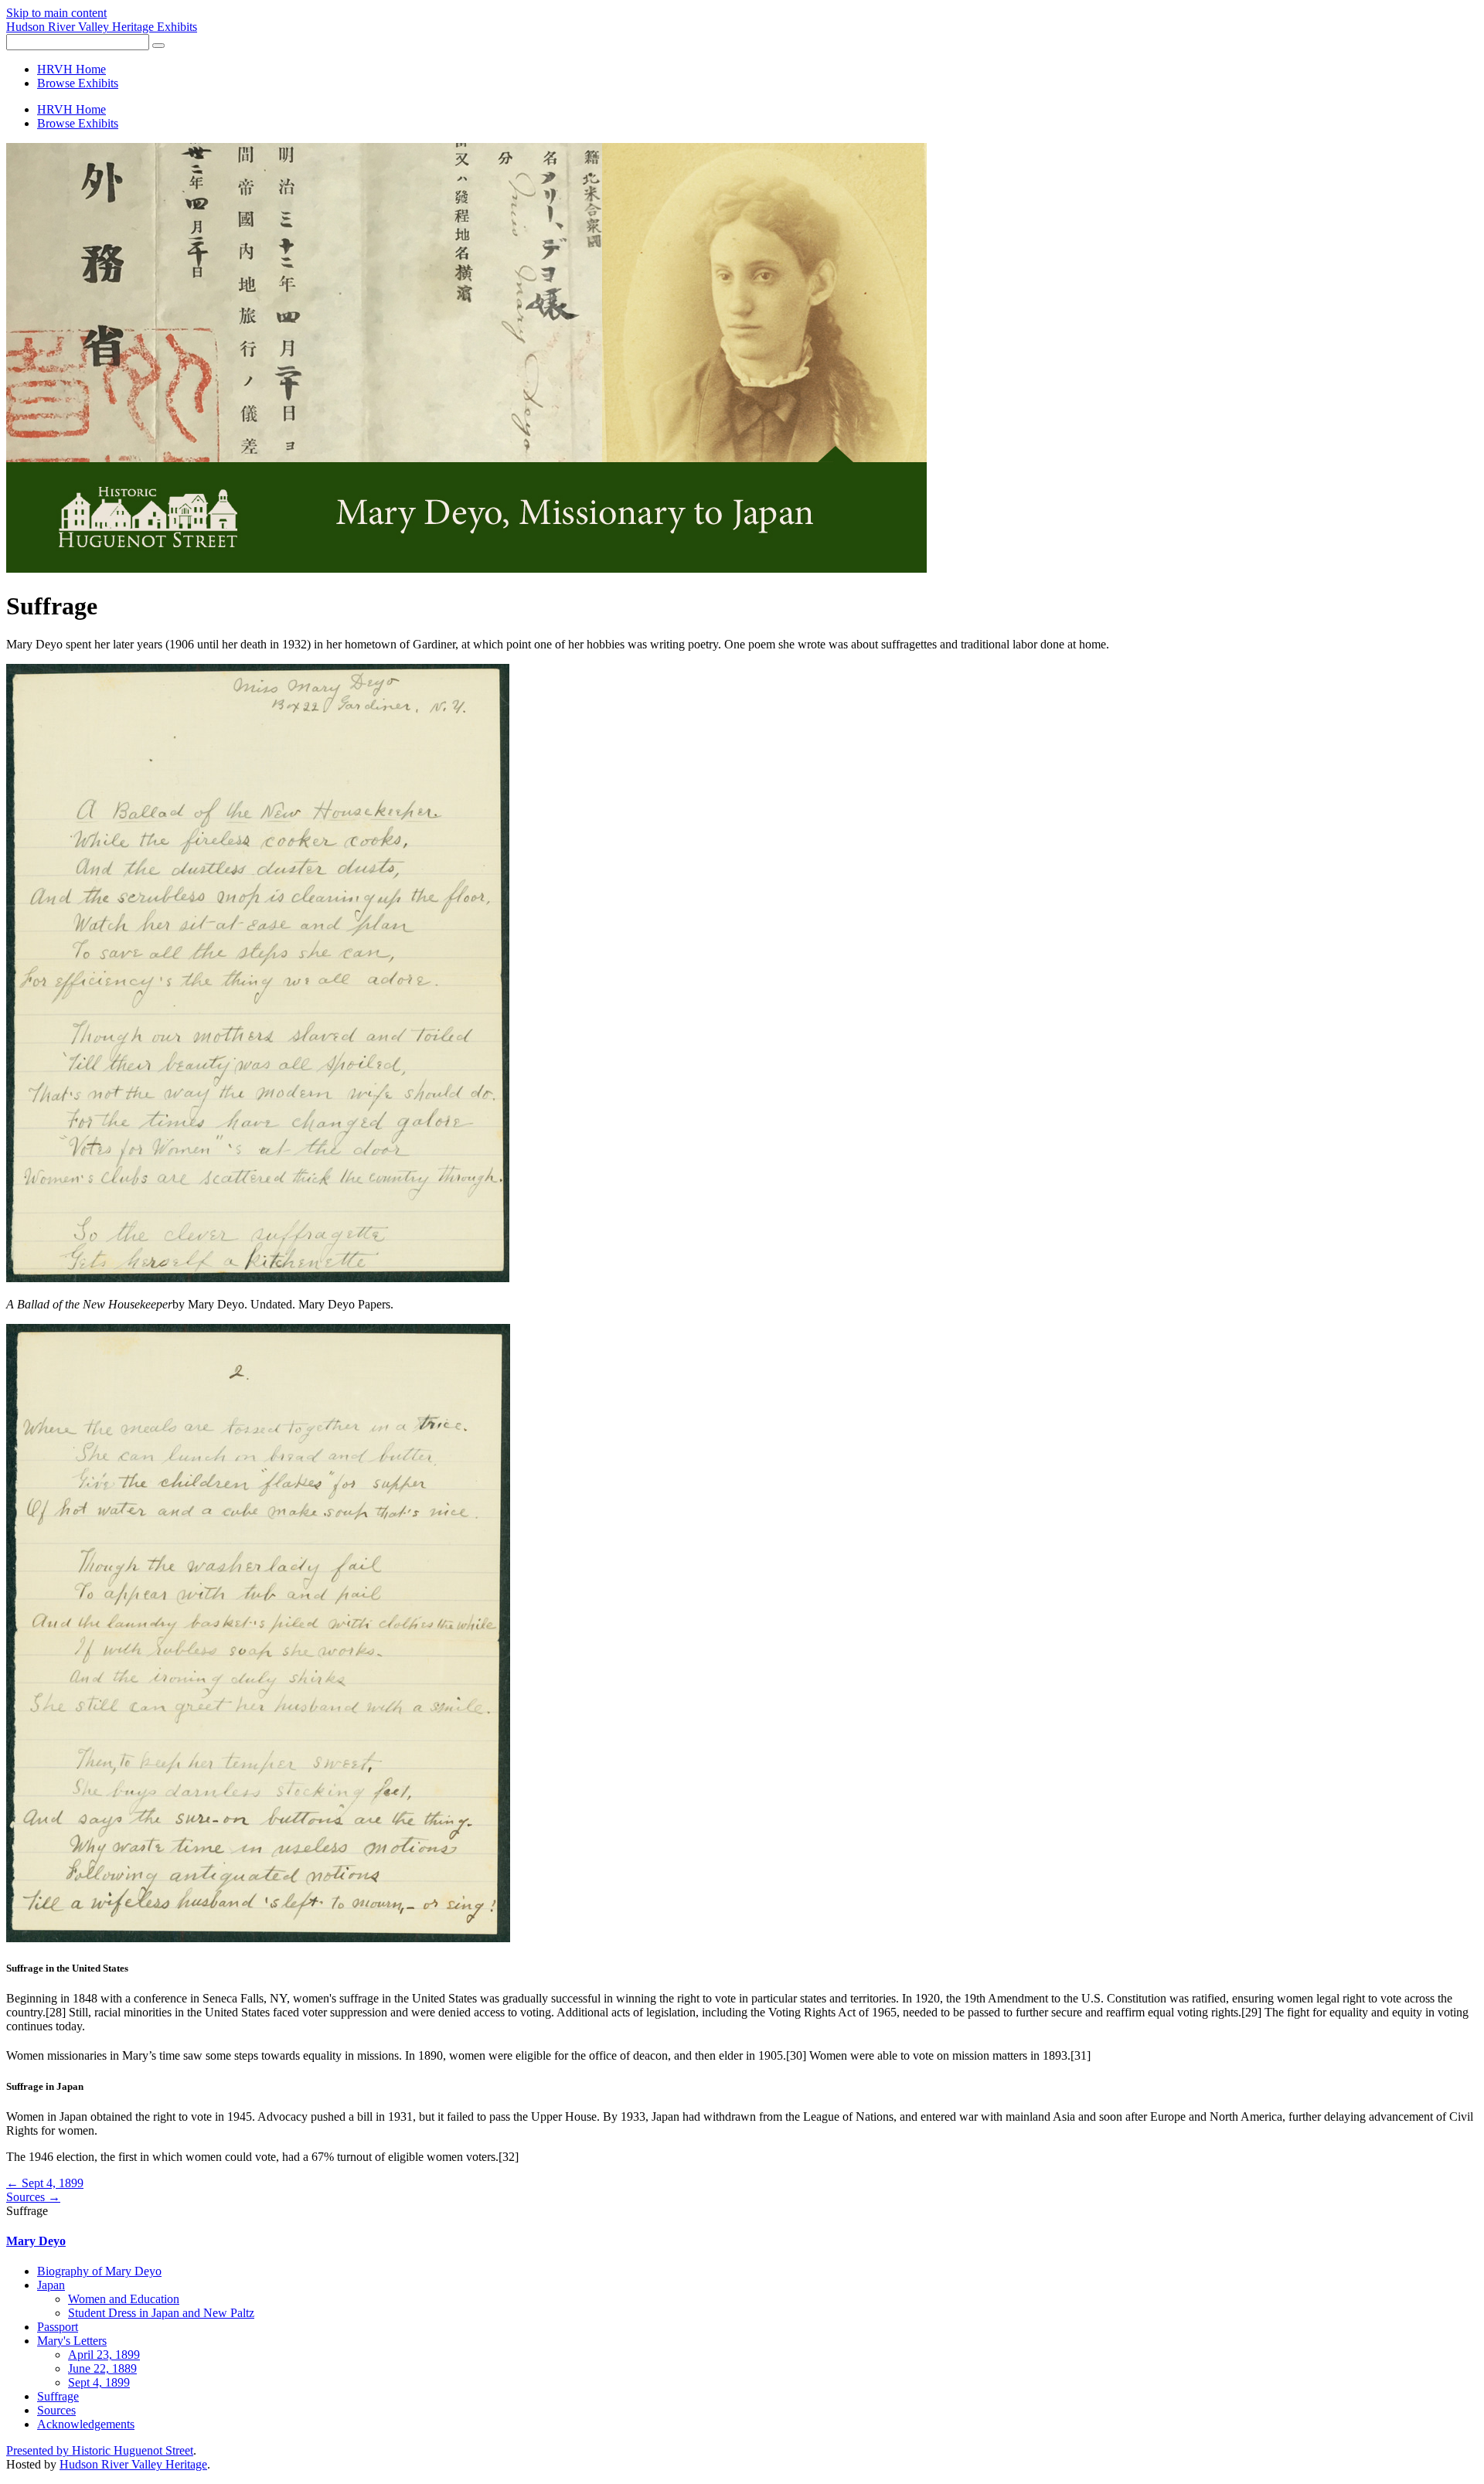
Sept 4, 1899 (99, 2382)
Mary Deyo (36, 2241)
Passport (58, 2327)
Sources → (33, 2197)
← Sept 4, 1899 (45, 2183)
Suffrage (58, 2396)
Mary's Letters (72, 2341)
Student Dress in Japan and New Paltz (161, 2313)
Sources (56, 2410)
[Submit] (158, 46)
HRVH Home (71, 69)
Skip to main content (56, 13)
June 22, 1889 (102, 2368)
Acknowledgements (86, 2424)
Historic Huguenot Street (133, 2450)
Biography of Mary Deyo (99, 2271)
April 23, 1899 (104, 2355)
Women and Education (124, 2299)
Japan (51, 2285)
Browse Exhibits (78, 83)
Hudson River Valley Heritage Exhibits (102, 27)
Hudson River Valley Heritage (133, 2464)
